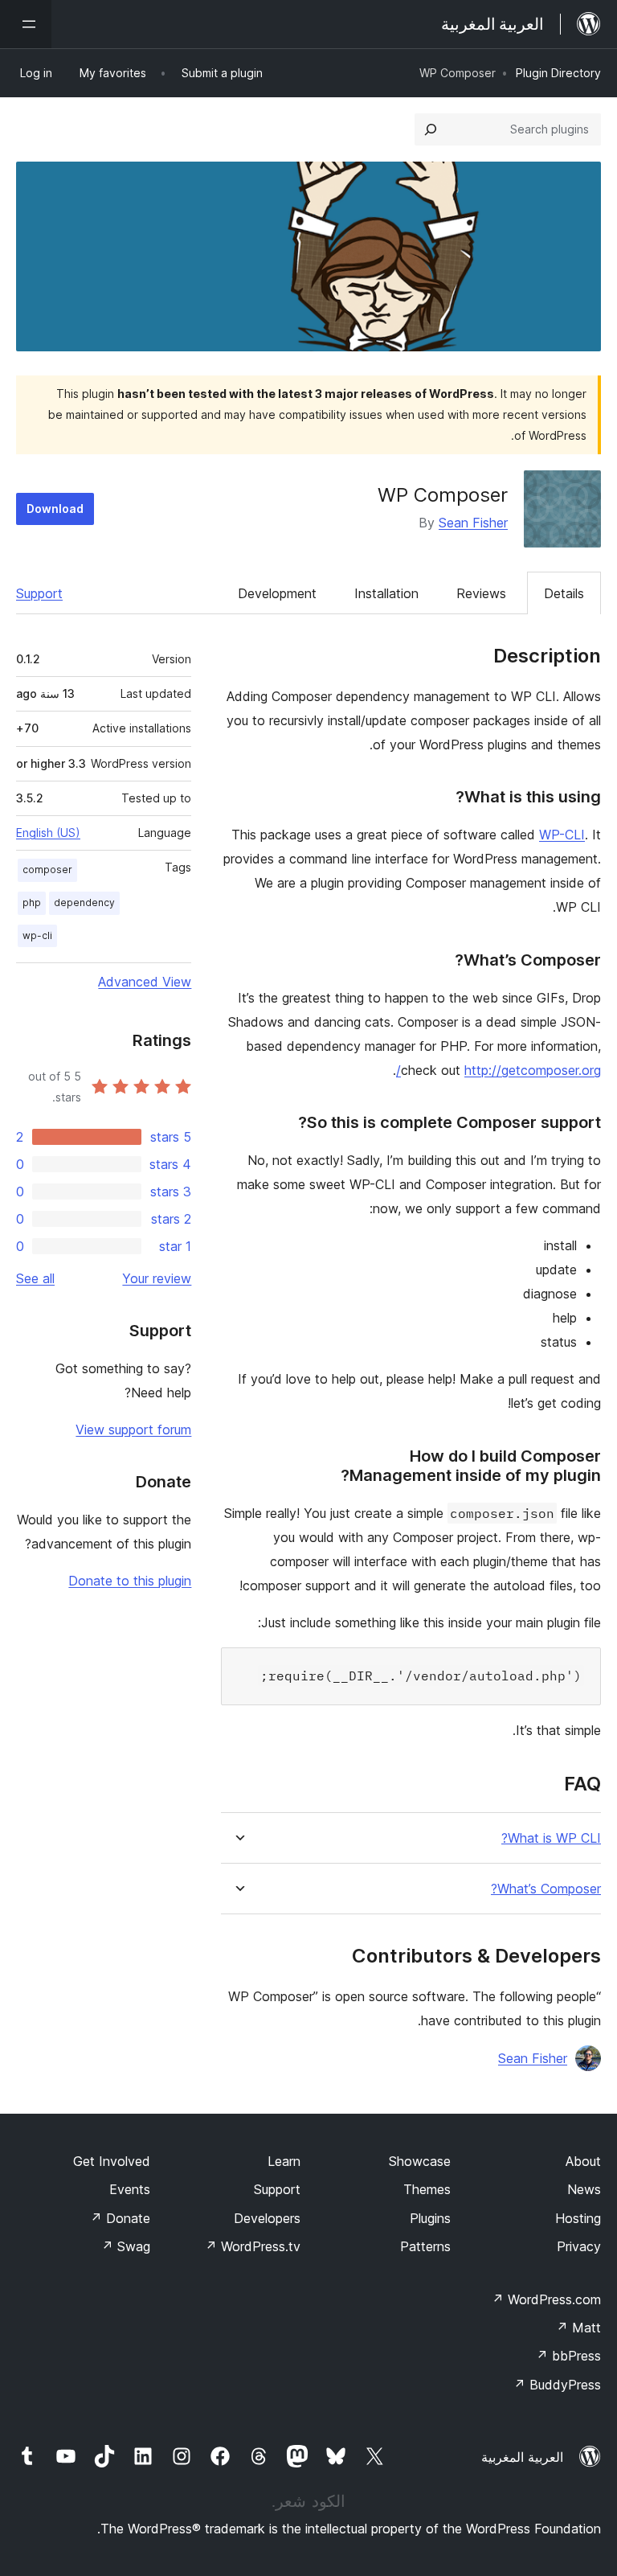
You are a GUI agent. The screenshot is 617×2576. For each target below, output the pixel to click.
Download (55, 509)
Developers (267, 2218)
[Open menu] (26, 24)
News (584, 2189)
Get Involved (112, 2161)
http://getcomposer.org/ (499, 1070)
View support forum (133, 1430)
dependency (84, 902)
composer (47, 870)
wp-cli (37, 935)
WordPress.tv (253, 2246)
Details (564, 593)
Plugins (430, 2218)
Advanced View (145, 982)
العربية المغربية (522, 2457)
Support (39, 593)
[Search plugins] (431, 129)
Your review (157, 1278)
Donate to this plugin (130, 1581)
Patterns (425, 2246)
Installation (386, 593)
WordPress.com (546, 2299)
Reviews (481, 593)
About (583, 2161)
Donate (120, 2218)
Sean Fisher (473, 523)
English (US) (48, 833)
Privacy (579, 2246)
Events (130, 2189)
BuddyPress (557, 2385)
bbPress (568, 2356)
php (32, 902)
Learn (284, 2161)
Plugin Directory (558, 73)
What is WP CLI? (551, 1838)
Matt (578, 2328)
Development (277, 593)
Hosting (578, 2218)
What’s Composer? (546, 1889)
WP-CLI (562, 835)
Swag (126, 2246)
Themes (427, 2189)
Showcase (420, 2161)
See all (35, 1278)
